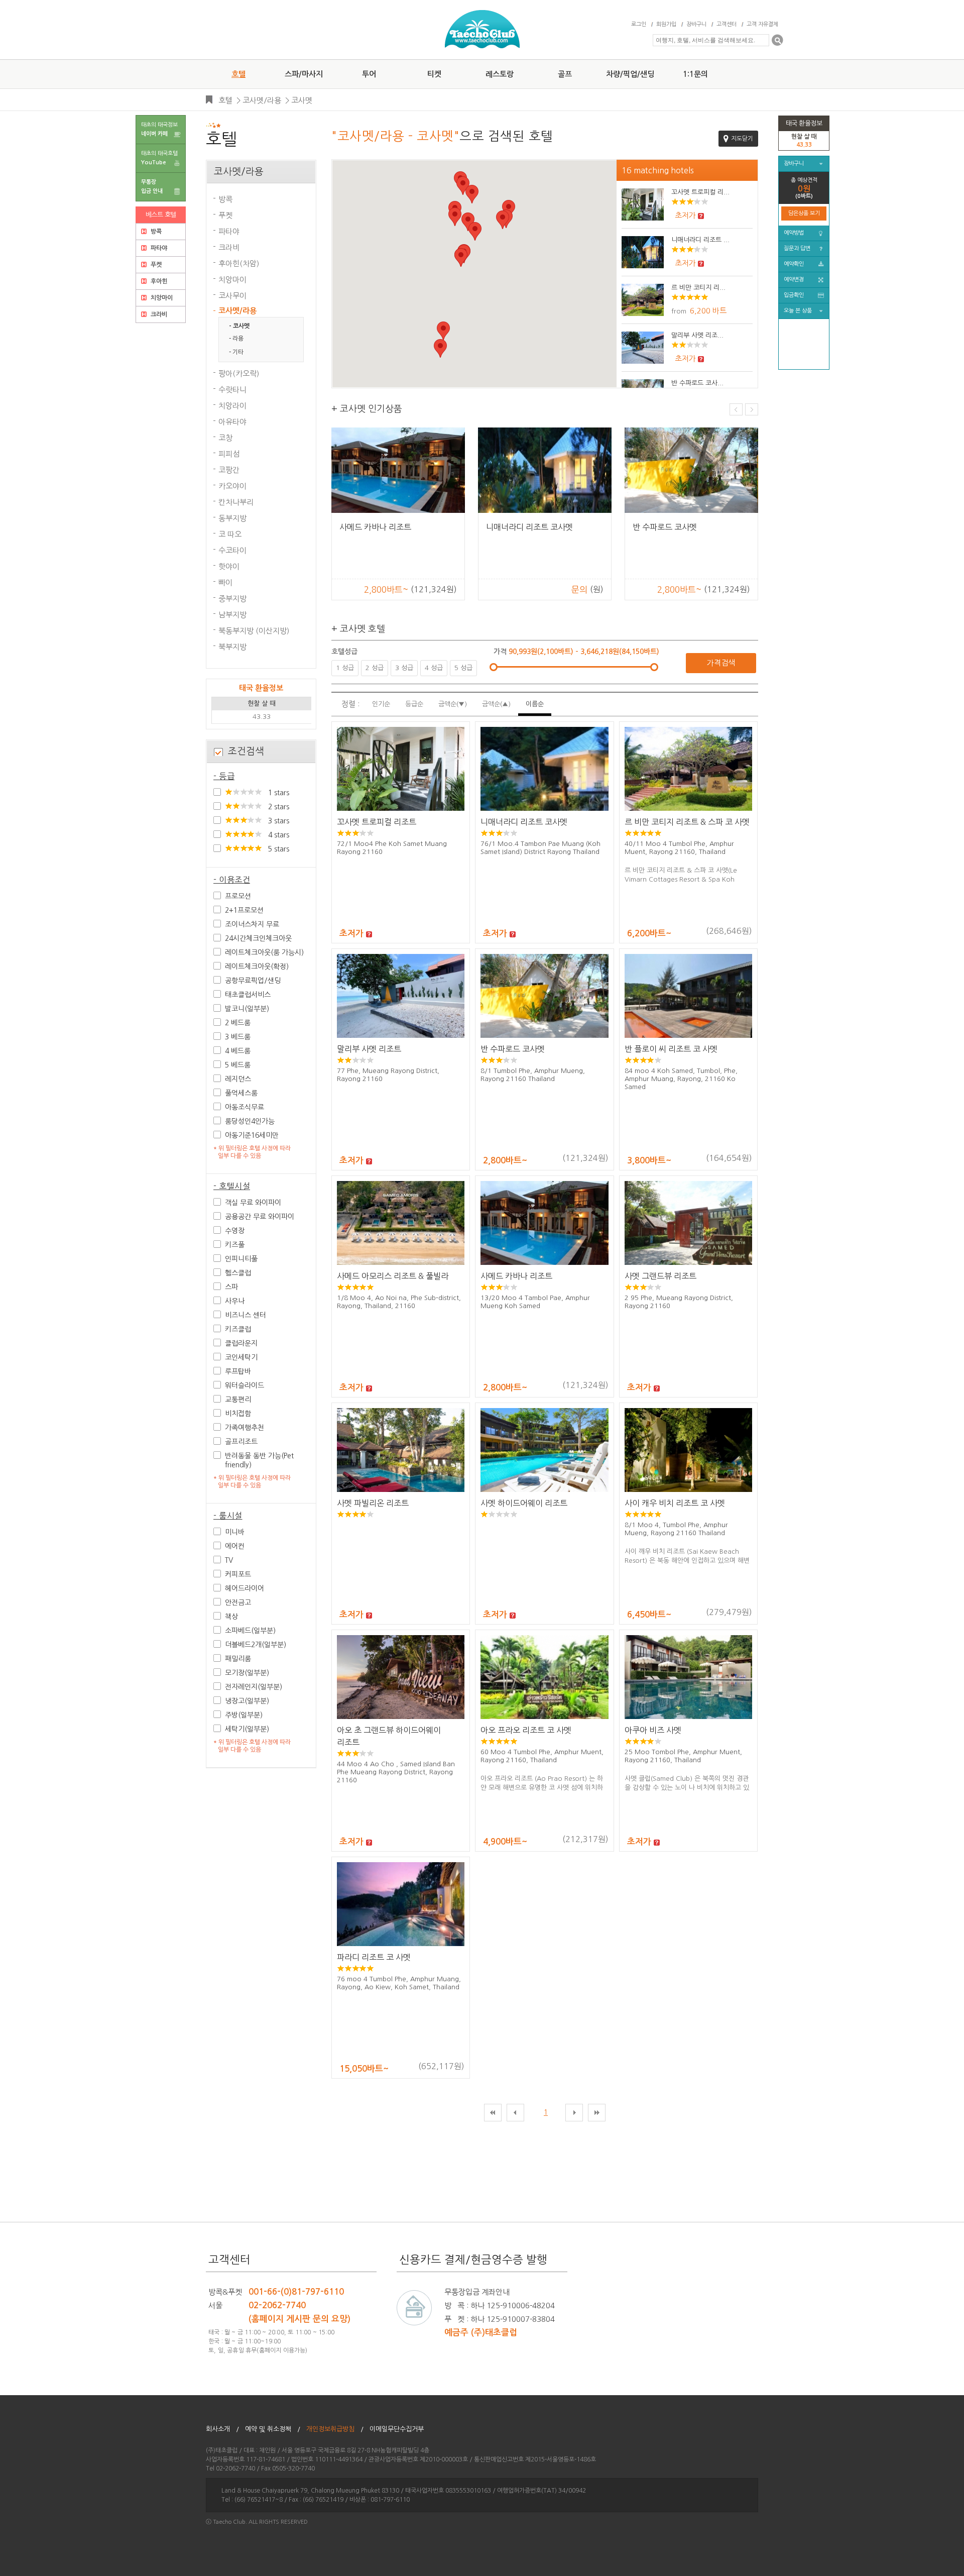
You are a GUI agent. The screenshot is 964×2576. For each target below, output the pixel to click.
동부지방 (232, 518)
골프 (565, 74)
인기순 (381, 704)
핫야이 (229, 566)
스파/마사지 (304, 74)
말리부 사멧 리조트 (369, 1049)
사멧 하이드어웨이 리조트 (524, 1503)
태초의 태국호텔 (159, 158)
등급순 (414, 704)
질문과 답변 (797, 248)
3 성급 (404, 668)
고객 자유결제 (762, 24)
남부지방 (232, 615)
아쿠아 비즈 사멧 (368, 527)
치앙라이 (232, 406)
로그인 (639, 24)
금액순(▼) (453, 704)
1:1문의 (695, 74)
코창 (225, 438)
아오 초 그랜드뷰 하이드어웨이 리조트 (389, 1736)
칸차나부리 (236, 502)
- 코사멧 (239, 326)
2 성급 (375, 668)
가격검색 (721, 663)
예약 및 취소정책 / (273, 2429)
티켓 (434, 74)
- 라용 (236, 339)
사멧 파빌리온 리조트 (373, 1503)
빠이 (225, 582)
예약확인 (794, 264)
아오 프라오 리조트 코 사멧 (526, 1730)
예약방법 (794, 233)
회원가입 (666, 24)
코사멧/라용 (262, 100)
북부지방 (232, 647)
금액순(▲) (496, 704)
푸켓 (155, 265)
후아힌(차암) (239, 263)
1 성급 (345, 668)
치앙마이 (161, 298)
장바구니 (696, 24)
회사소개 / (222, 2429)
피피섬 (229, 454)
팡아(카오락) (239, 373)
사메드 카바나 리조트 (516, 1276)
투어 (369, 74)
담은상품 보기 (804, 213)
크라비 (158, 314)
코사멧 (302, 100)
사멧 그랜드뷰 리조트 (660, 1276)
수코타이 (232, 550)
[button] (455, 217)
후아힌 (158, 281)
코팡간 (229, 470)
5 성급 (463, 668)
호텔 (238, 74)
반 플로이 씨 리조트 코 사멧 (671, 1049)
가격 (501, 652)
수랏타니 (232, 390)
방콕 (155, 232)
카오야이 (232, 486)
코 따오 (230, 534)
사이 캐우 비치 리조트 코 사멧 (675, 1503)
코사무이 (232, 296)
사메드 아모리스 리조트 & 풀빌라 (393, 1276)
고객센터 (727, 24)
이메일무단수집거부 (400, 2429)
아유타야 (232, 422)
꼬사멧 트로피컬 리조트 (377, 822)
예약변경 (794, 280)
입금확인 (794, 295)
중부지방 (232, 599)
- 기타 (236, 352)
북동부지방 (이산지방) (254, 631)
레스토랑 (500, 74)
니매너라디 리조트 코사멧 (524, 822)
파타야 (158, 248)
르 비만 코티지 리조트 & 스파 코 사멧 (687, 822)
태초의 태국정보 (159, 129)
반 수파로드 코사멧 (513, 1049)
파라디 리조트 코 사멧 (374, 1957)
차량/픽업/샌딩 (630, 74)
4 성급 (434, 668)
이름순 (535, 704)
